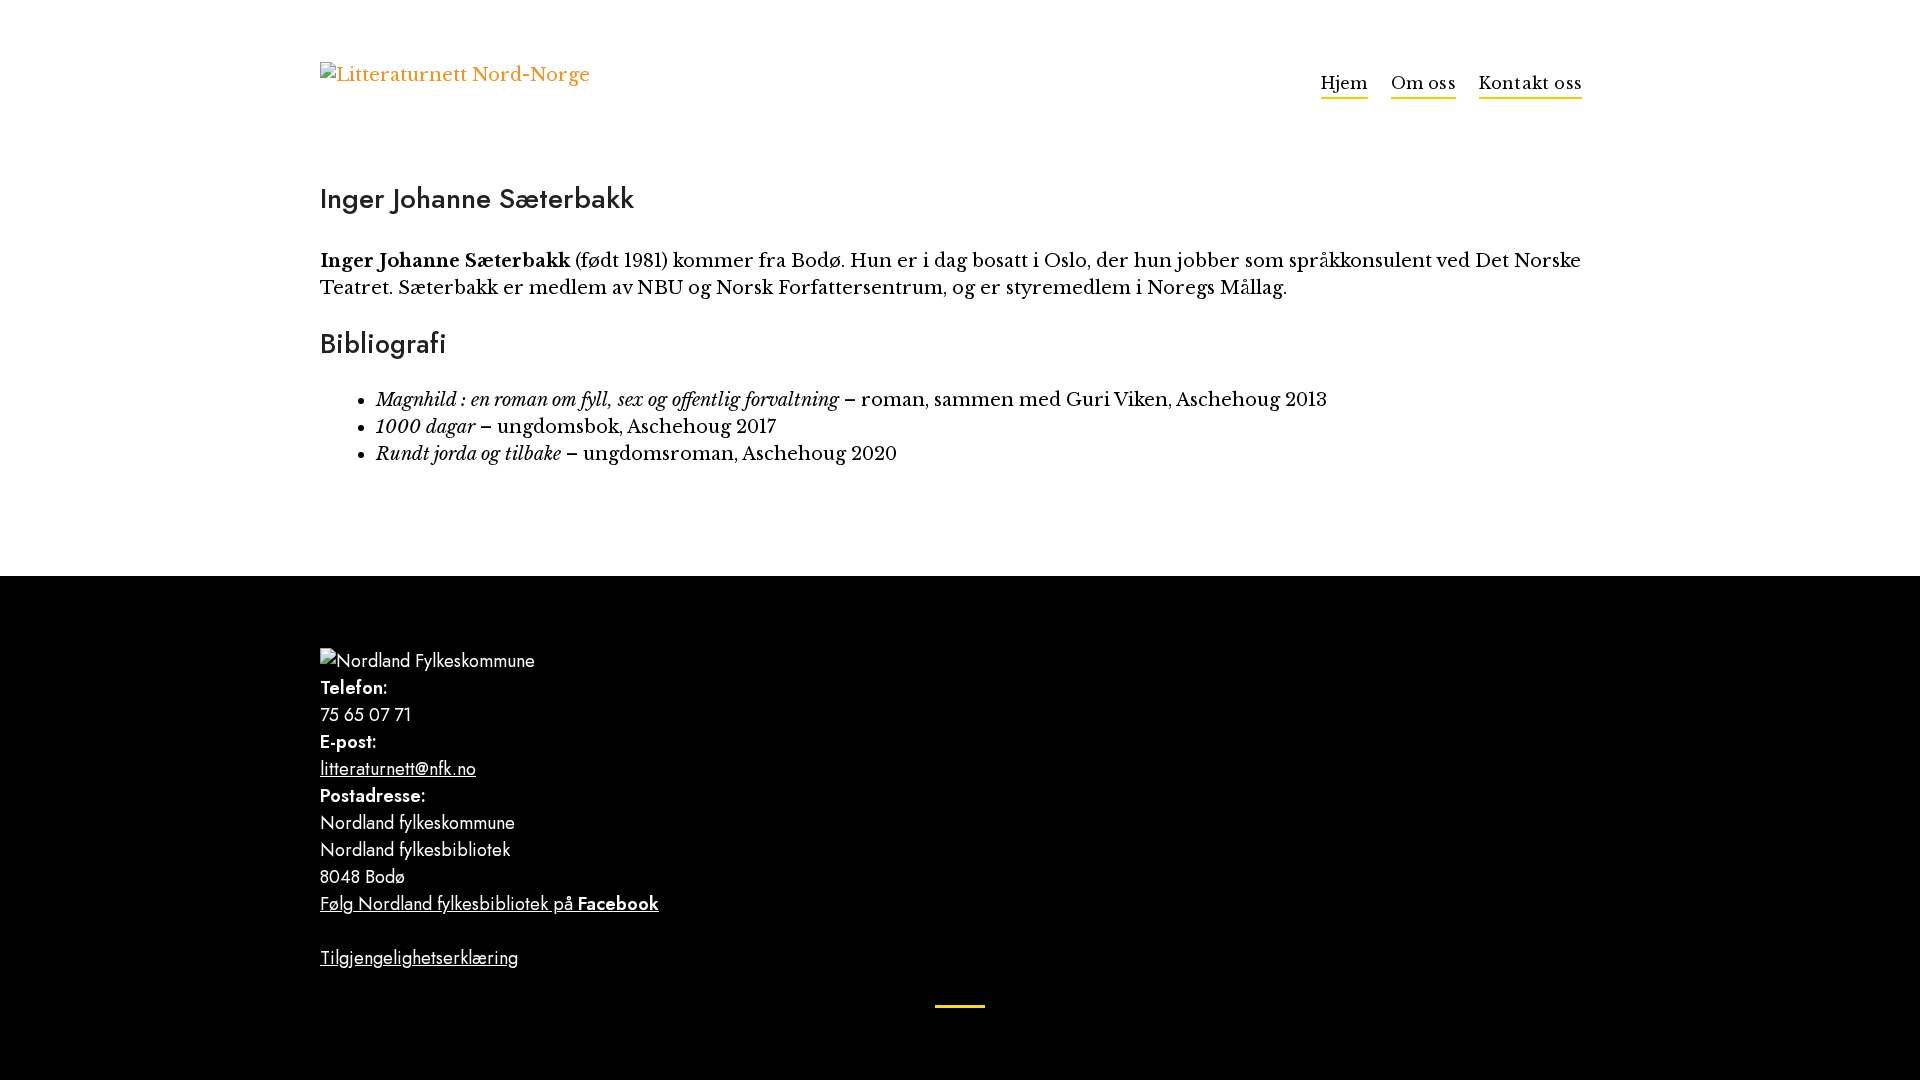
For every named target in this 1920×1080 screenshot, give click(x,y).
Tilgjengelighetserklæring (419, 958)
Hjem (1344, 83)
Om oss (1423, 83)
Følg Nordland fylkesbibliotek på (489, 904)
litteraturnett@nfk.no (398, 769)
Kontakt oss (1530, 83)
